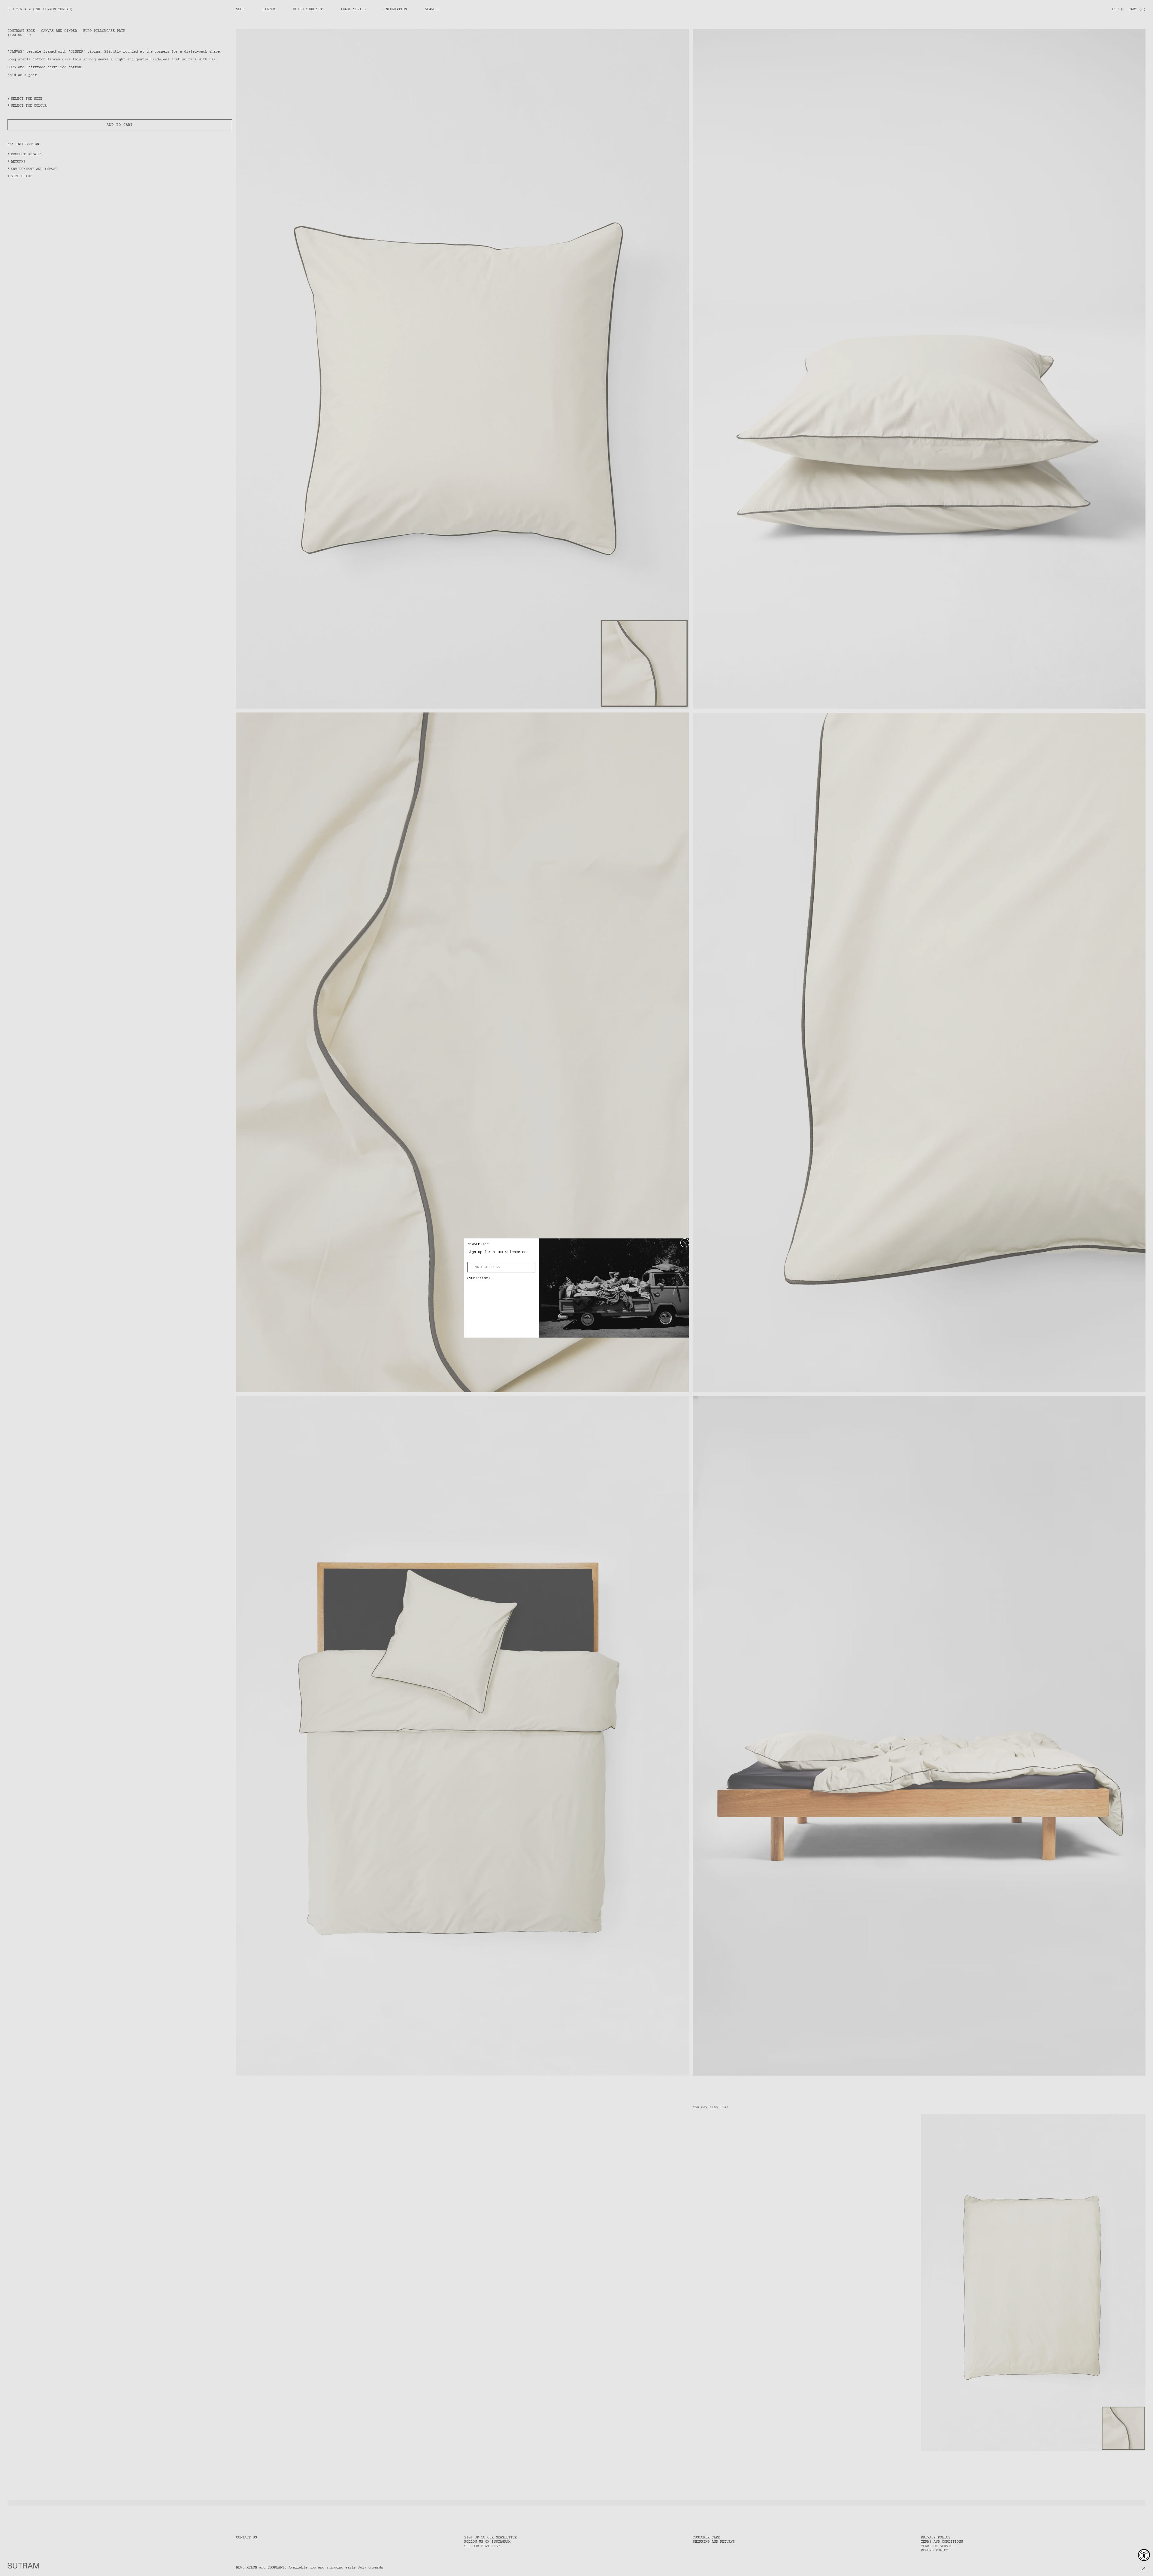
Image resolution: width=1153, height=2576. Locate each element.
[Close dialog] (685, 1243)
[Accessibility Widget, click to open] (1144, 2555)
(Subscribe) (478, 1278)
